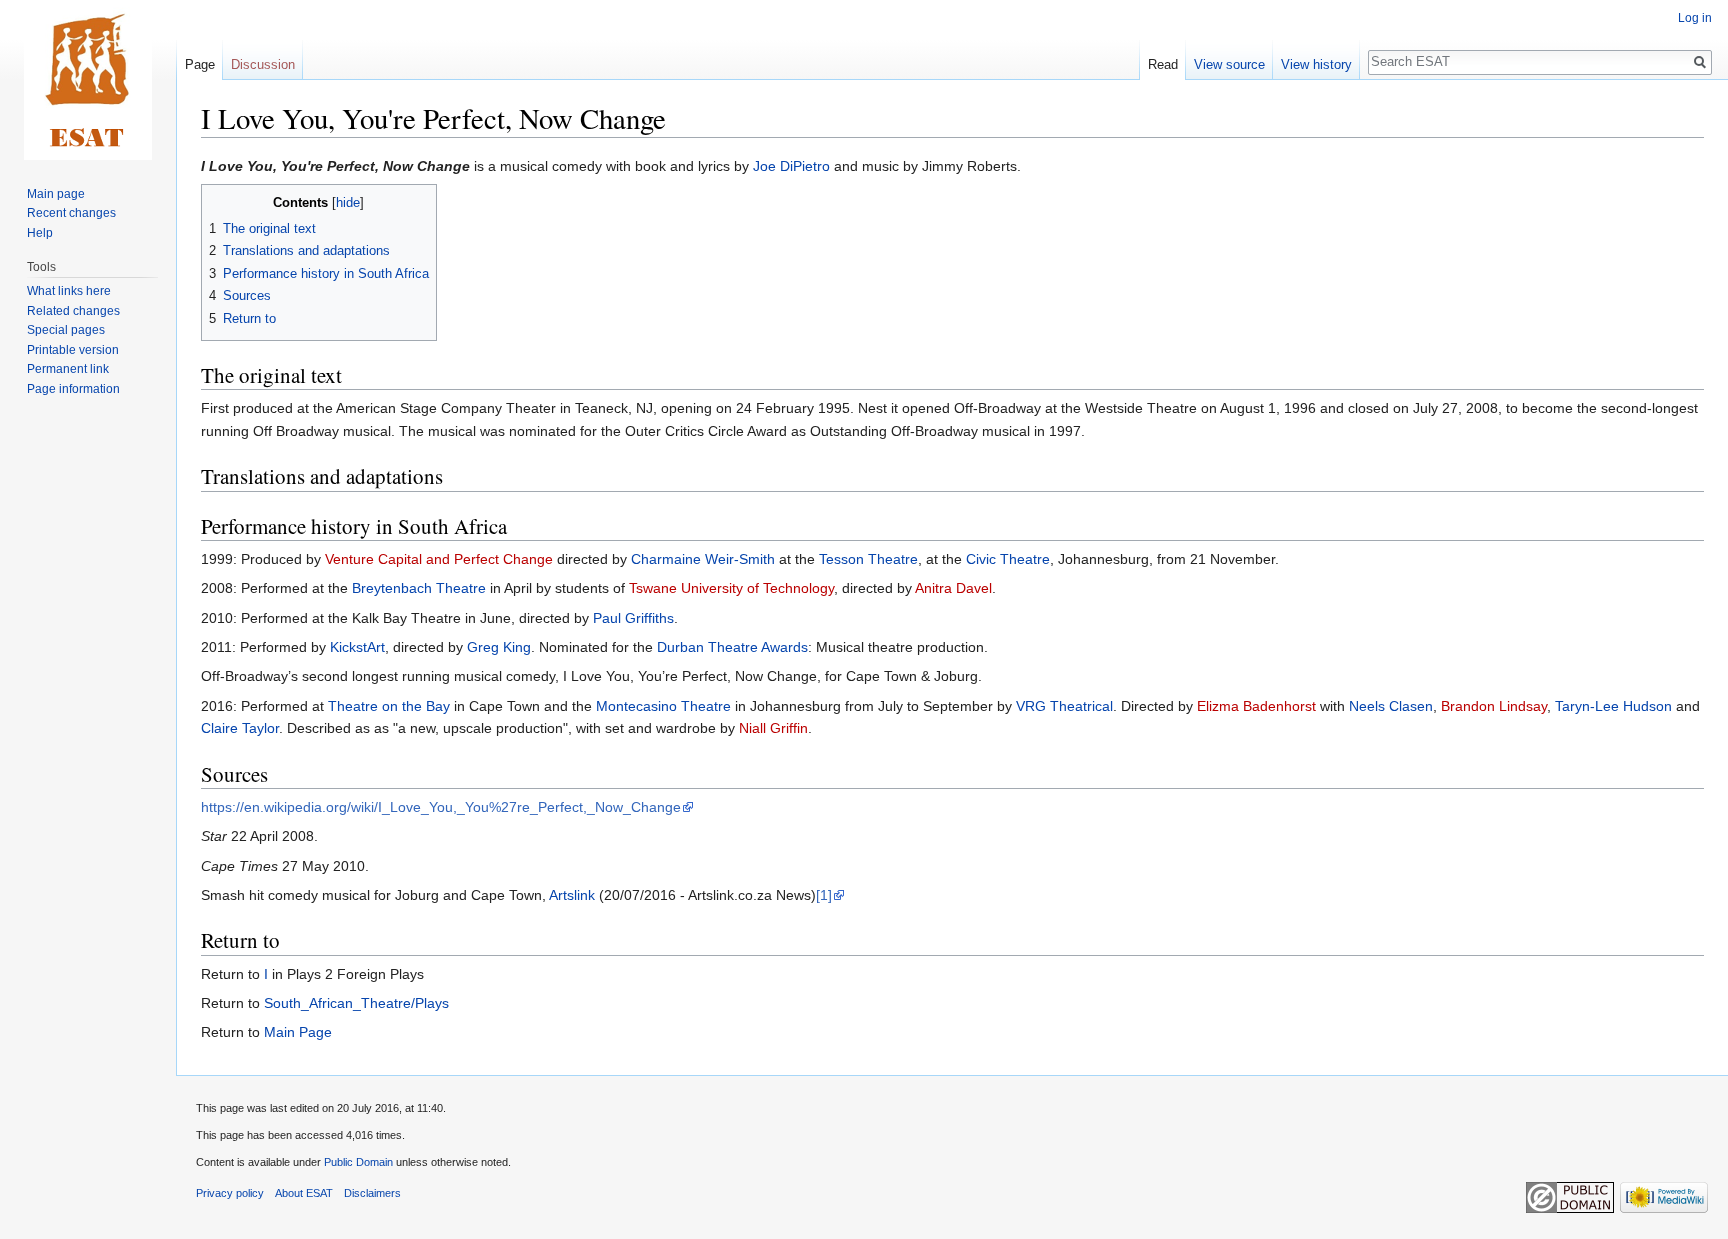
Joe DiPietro (791, 166)
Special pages (66, 330)
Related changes (73, 311)
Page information (73, 389)
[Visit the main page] (88, 80)
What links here (69, 291)
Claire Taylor (240, 728)
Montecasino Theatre (663, 706)
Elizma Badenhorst (1256, 706)
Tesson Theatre (868, 559)
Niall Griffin (773, 728)
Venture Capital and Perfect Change (439, 559)
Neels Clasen (1391, 706)
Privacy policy (230, 1193)
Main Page (298, 1032)
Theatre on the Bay (389, 706)
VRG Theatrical (1064, 706)
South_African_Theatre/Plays (356, 1003)
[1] (824, 895)
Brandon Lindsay (1494, 706)
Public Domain (358, 1162)
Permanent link (68, 369)
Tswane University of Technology (731, 588)
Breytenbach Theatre (419, 588)
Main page (56, 194)
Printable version (73, 350)
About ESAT (304, 1193)
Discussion (263, 64)
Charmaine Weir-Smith (703, 559)
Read (1163, 64)
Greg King (499, 647)
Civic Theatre (1008, 559)
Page (200, 64)
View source (1229, 64)
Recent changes (71, 213)
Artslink (572, 895)
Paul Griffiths (633, 618)
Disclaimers (372, 1193)
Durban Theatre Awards (732, 647)
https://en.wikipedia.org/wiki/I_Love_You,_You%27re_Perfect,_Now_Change (441, 807)
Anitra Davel (953, 588)
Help (40, 233)
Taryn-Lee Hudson (1613, 706)
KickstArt (357, 647)
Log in (1695, 18)
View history (1316, 64)
